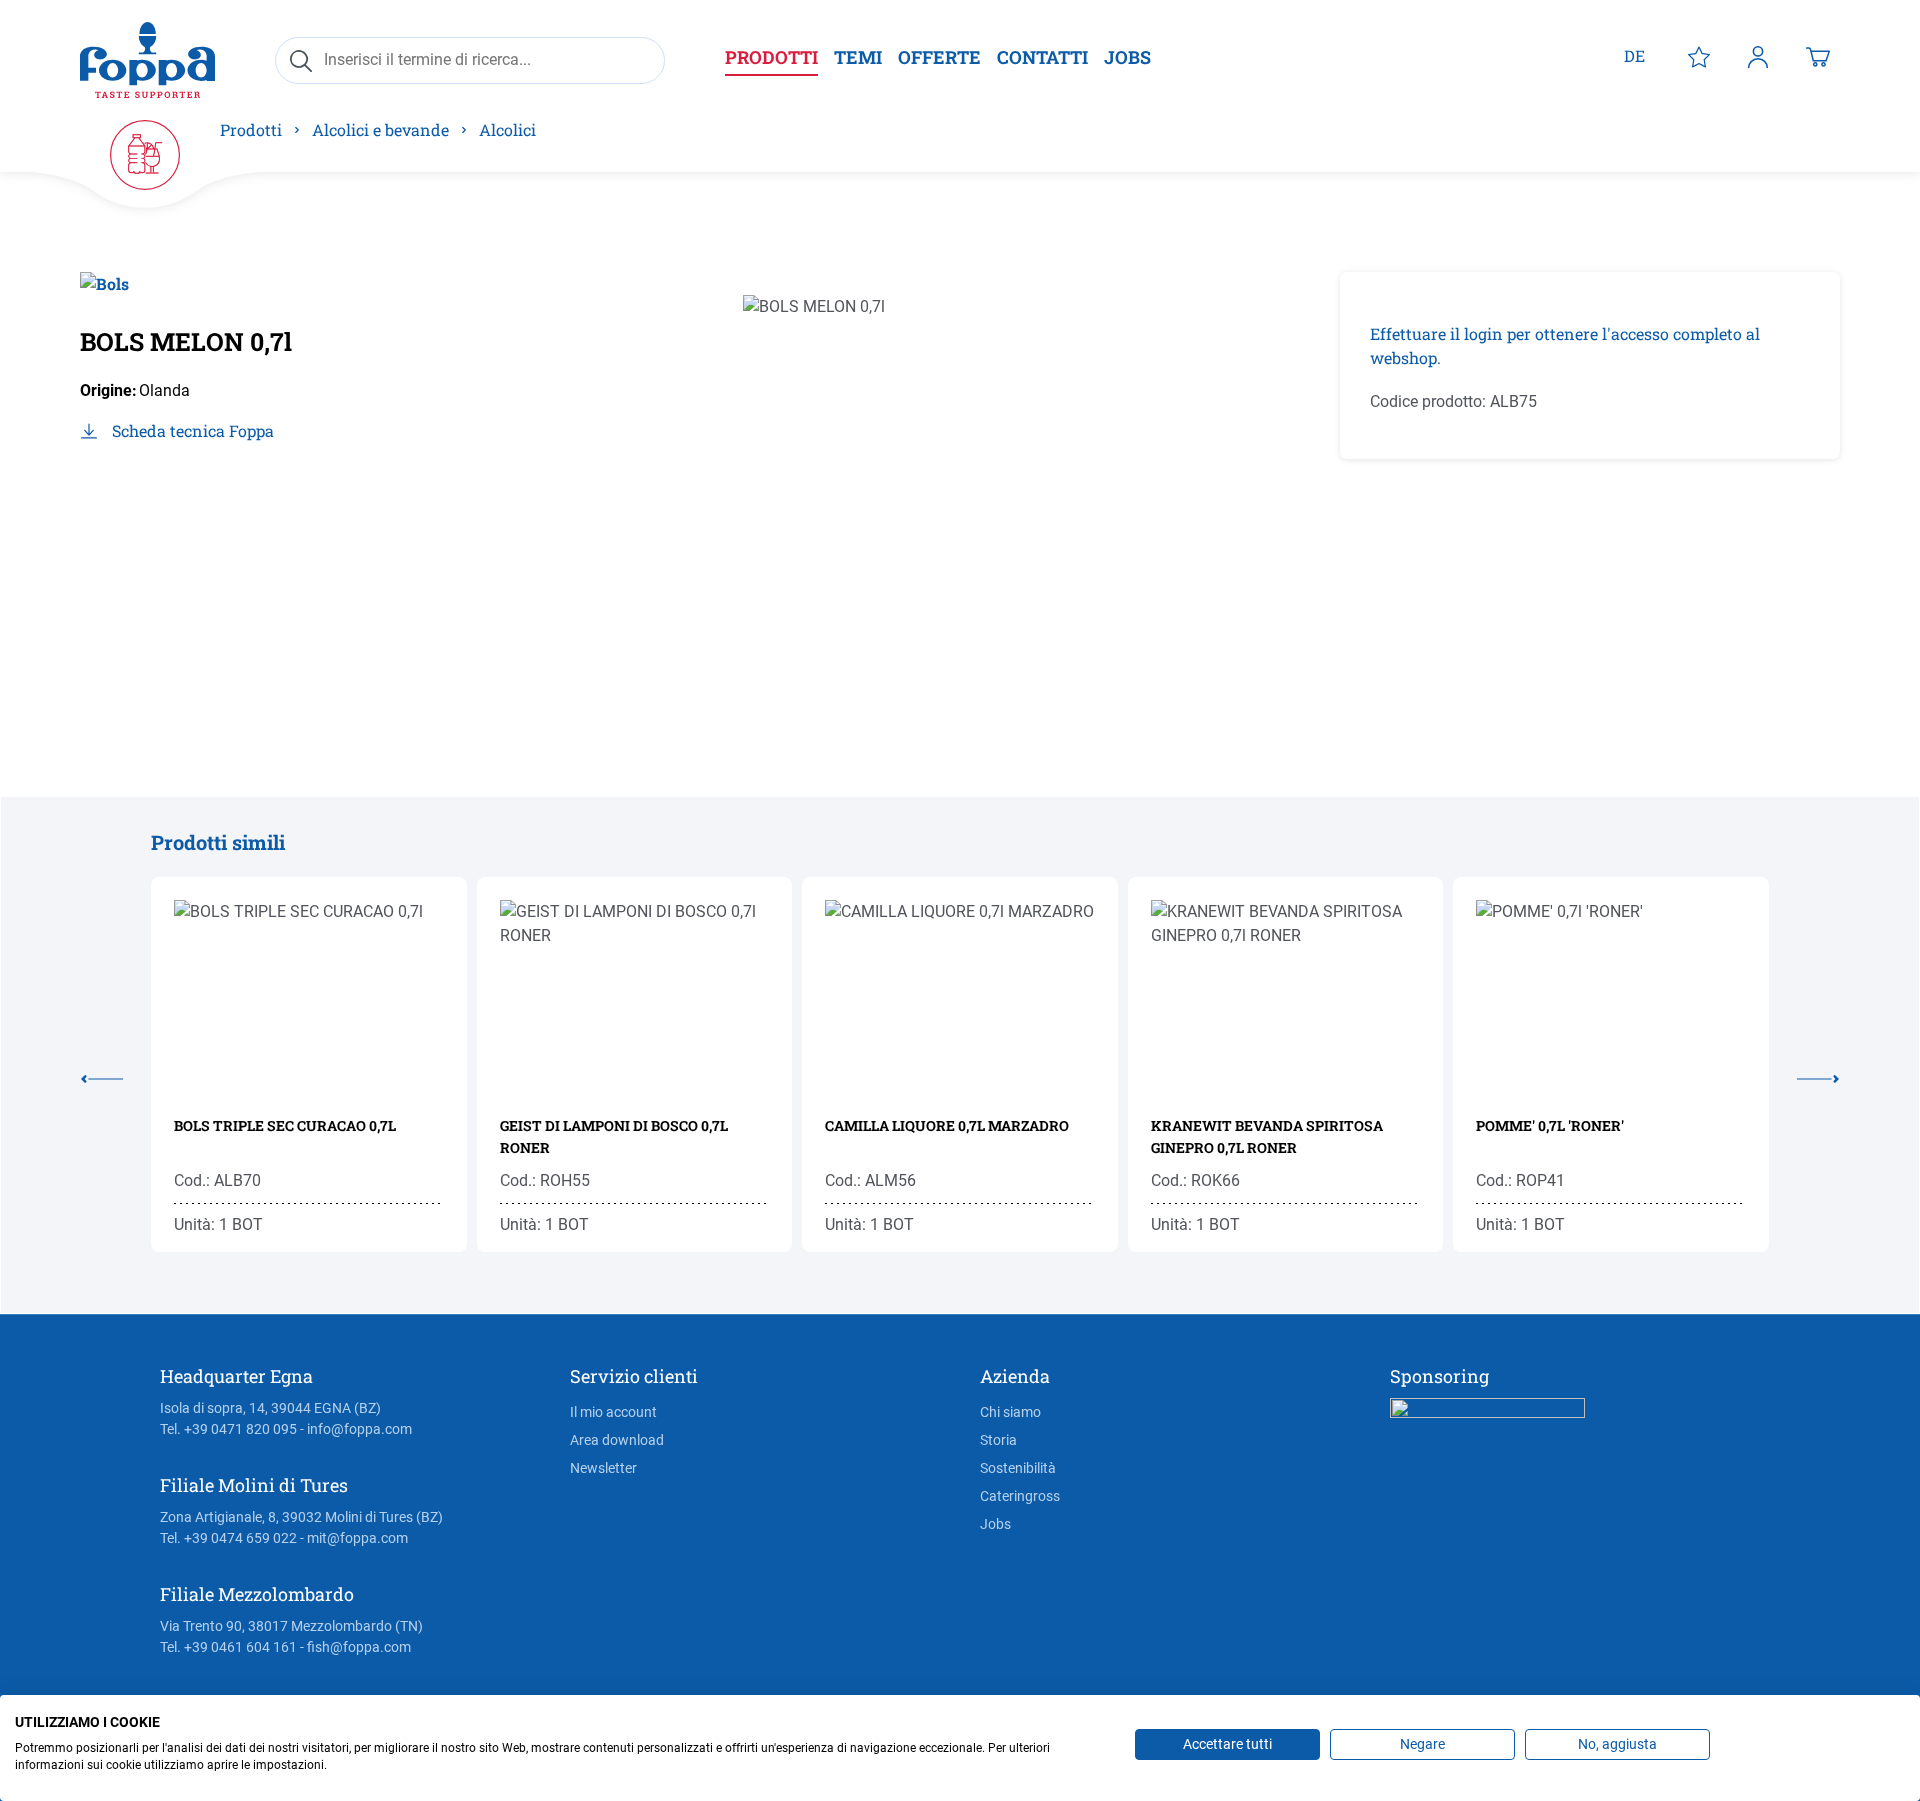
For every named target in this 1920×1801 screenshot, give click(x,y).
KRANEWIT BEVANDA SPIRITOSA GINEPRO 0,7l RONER (1267, 1136)
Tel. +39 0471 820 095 (228, 1429)
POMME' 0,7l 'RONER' (1550, 1125)
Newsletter (603, 1468)
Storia (998, 1440)
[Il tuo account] (1758, 56)
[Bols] (104, 291)
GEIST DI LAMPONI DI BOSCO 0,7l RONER (614, 1136)
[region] (935, 487)
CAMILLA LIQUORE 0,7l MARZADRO (947, 1125)
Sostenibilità (1018, 1468)
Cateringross (1020, 1496)
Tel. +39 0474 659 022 (228, 1538)
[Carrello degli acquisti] (1818, 56)
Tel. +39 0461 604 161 (228, 1647)
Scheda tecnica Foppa (193, 430)
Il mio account (613, 1412)
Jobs (995, 1524)
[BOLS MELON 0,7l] (935, 487)
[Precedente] (116, 1075)
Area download (617, 1440)
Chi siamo (1010, 1412)
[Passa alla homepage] (147, 59)
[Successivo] (1804, 1075)
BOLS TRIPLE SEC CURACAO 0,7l (285, 1125)
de (1634, 55)
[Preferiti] (1699, 56)
